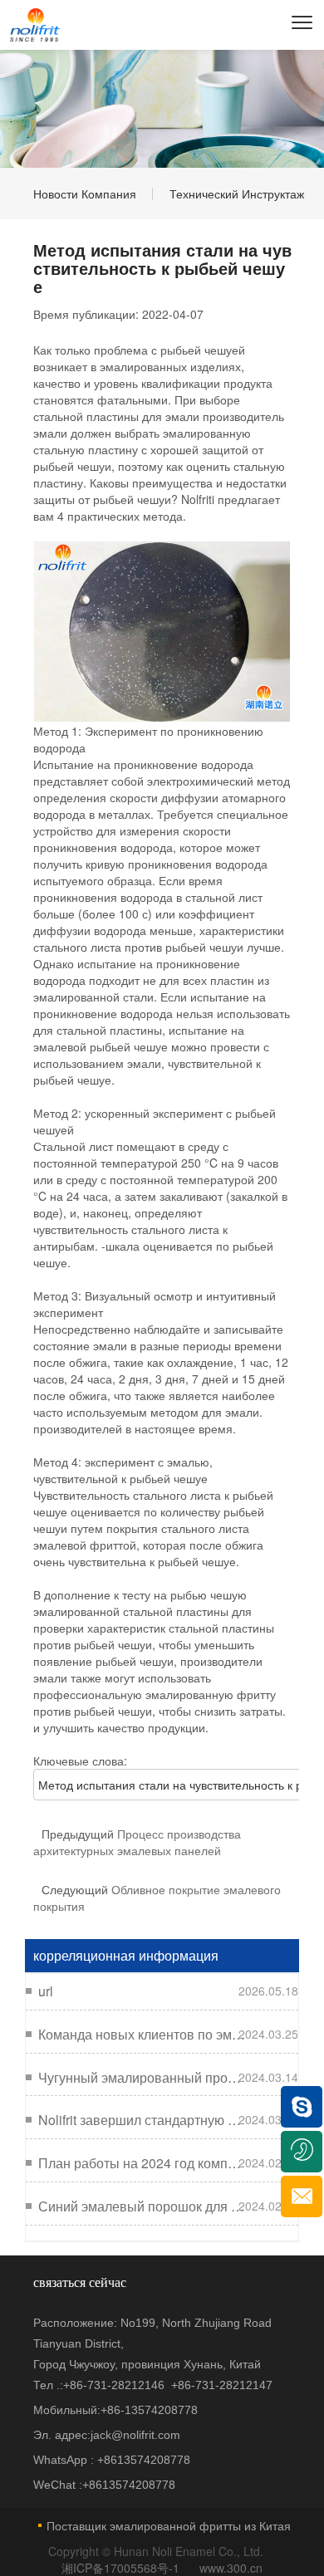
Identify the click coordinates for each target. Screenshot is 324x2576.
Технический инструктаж (237, 193)
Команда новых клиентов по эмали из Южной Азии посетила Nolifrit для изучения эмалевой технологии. (142, 2035)
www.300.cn (231, 2568)
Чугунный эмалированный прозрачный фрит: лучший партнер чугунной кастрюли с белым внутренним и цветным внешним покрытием (142, 2078)
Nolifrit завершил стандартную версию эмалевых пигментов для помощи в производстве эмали (142, 2120)
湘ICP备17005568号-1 (122, 2568)
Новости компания (85, 193)
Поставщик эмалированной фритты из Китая (169, 2525)
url (46, 1991)
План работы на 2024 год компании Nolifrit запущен (142, 2163)
